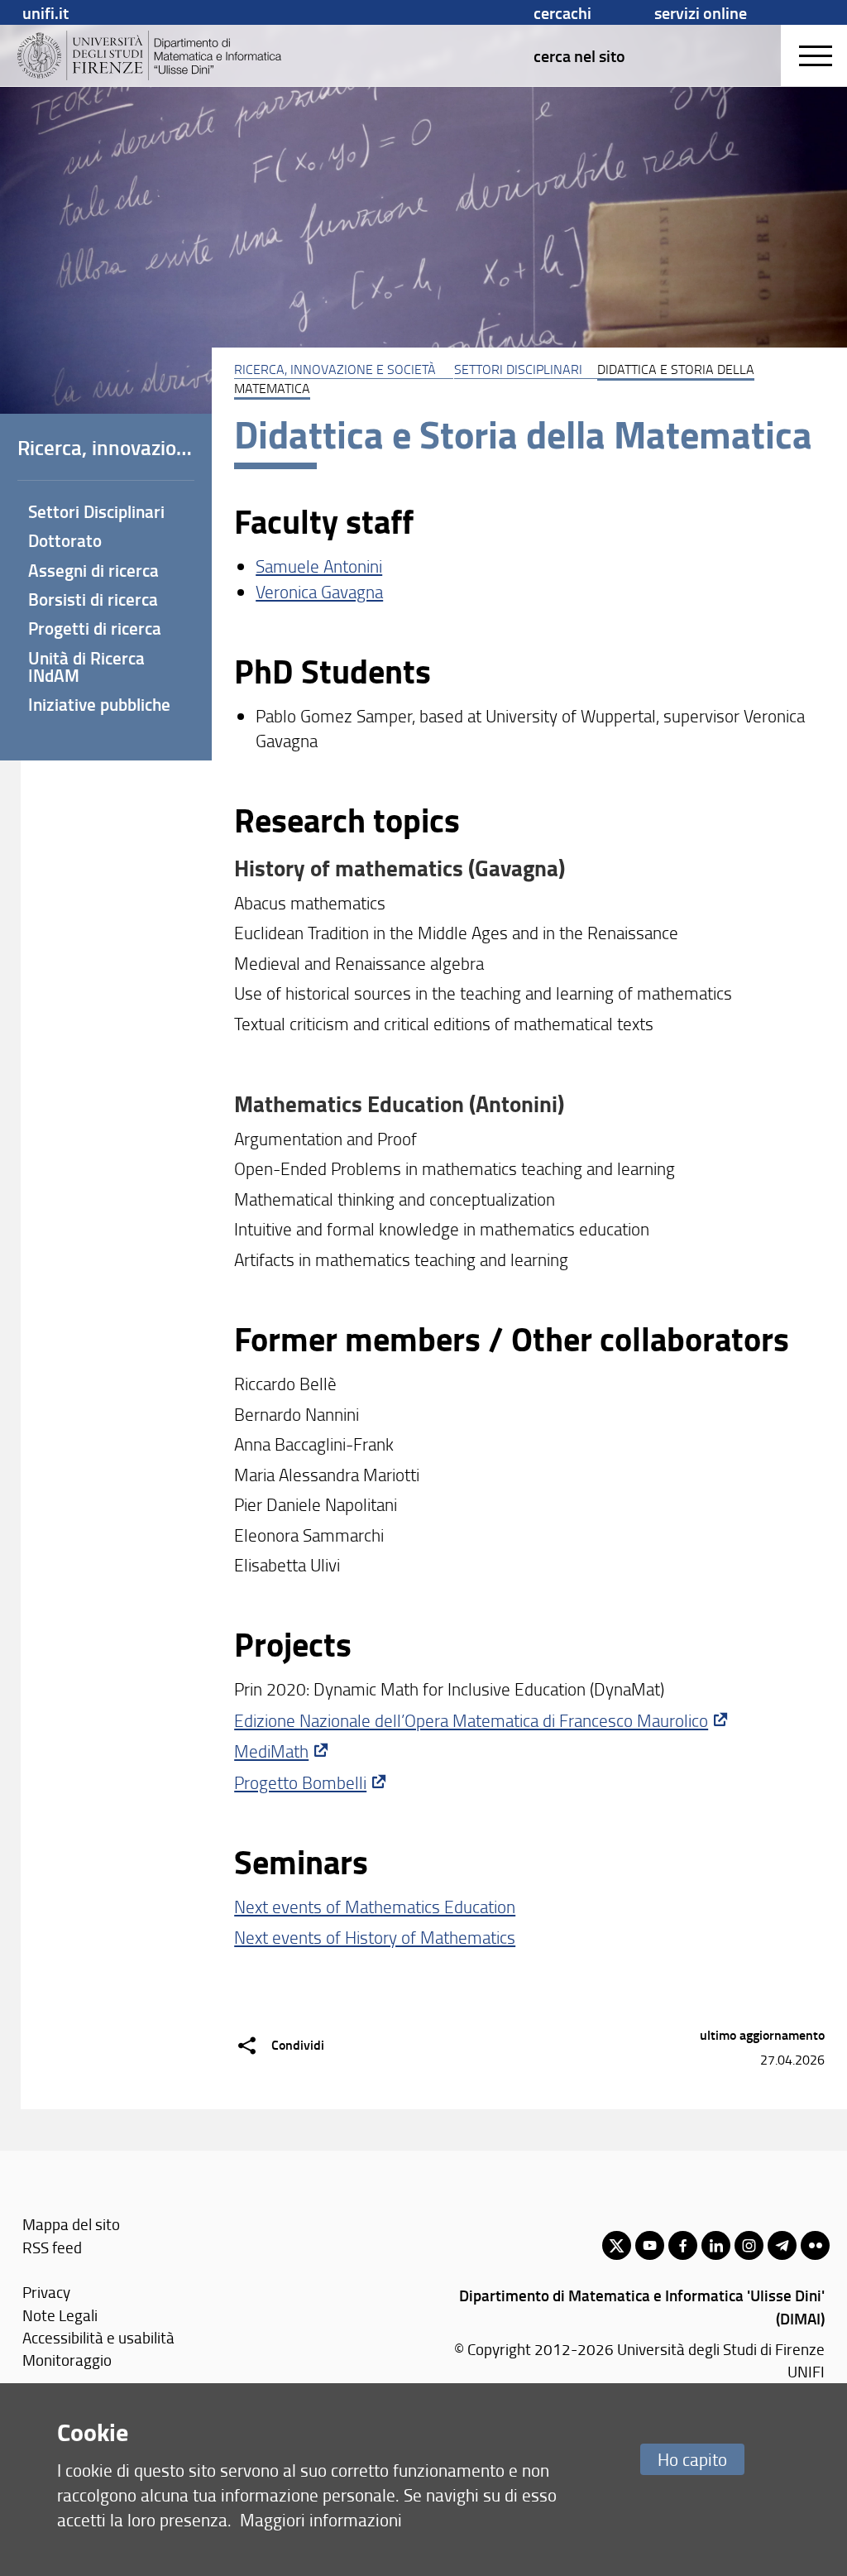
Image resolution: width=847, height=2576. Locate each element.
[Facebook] (683, 2245)
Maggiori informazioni (321, 2519)
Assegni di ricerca (93, 570)
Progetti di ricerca (95, 628)
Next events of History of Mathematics (375, 1937)
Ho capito (692, 2459)
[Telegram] (782, 2245)
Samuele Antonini (319, 566)
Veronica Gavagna (319, 591)
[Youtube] (650, 2245)
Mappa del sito (71, 2224)
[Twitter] (617, 2245)
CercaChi (562, 12)
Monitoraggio (67, 2360)
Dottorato (65, 540)
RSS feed (52, 2247)
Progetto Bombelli (300, 1782)
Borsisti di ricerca (93, 599)
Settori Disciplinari (518, 369)
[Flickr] (815, 2245)
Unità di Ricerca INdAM (86, 667)
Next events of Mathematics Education (375, 1906)
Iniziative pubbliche (99, 704)
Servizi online (701, 12)
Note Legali (60, 2315)
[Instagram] (749, 2245)
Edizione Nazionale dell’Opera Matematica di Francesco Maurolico (471, 1720)
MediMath (271, 1751)
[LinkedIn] (716, 2245)
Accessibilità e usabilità (98, 2337)
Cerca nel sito (579, 55)
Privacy (46, 2292)
